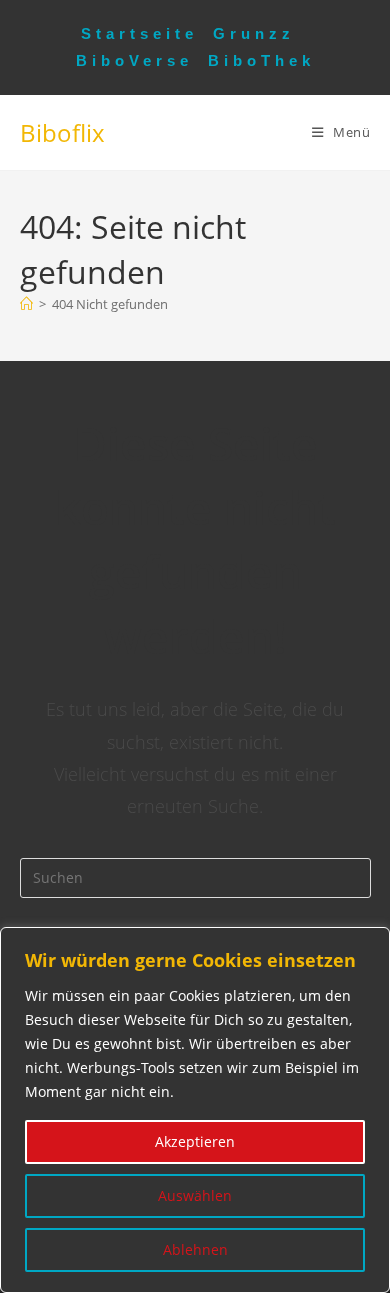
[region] (195, 1110)
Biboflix (62, 132)
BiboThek (261, 60)
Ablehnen (195, 1249)
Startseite (139, 33)
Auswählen (195, 1195)
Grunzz (254, 33)
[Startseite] (26, 304)
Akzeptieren (195, 1141)
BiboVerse (134, 60)
